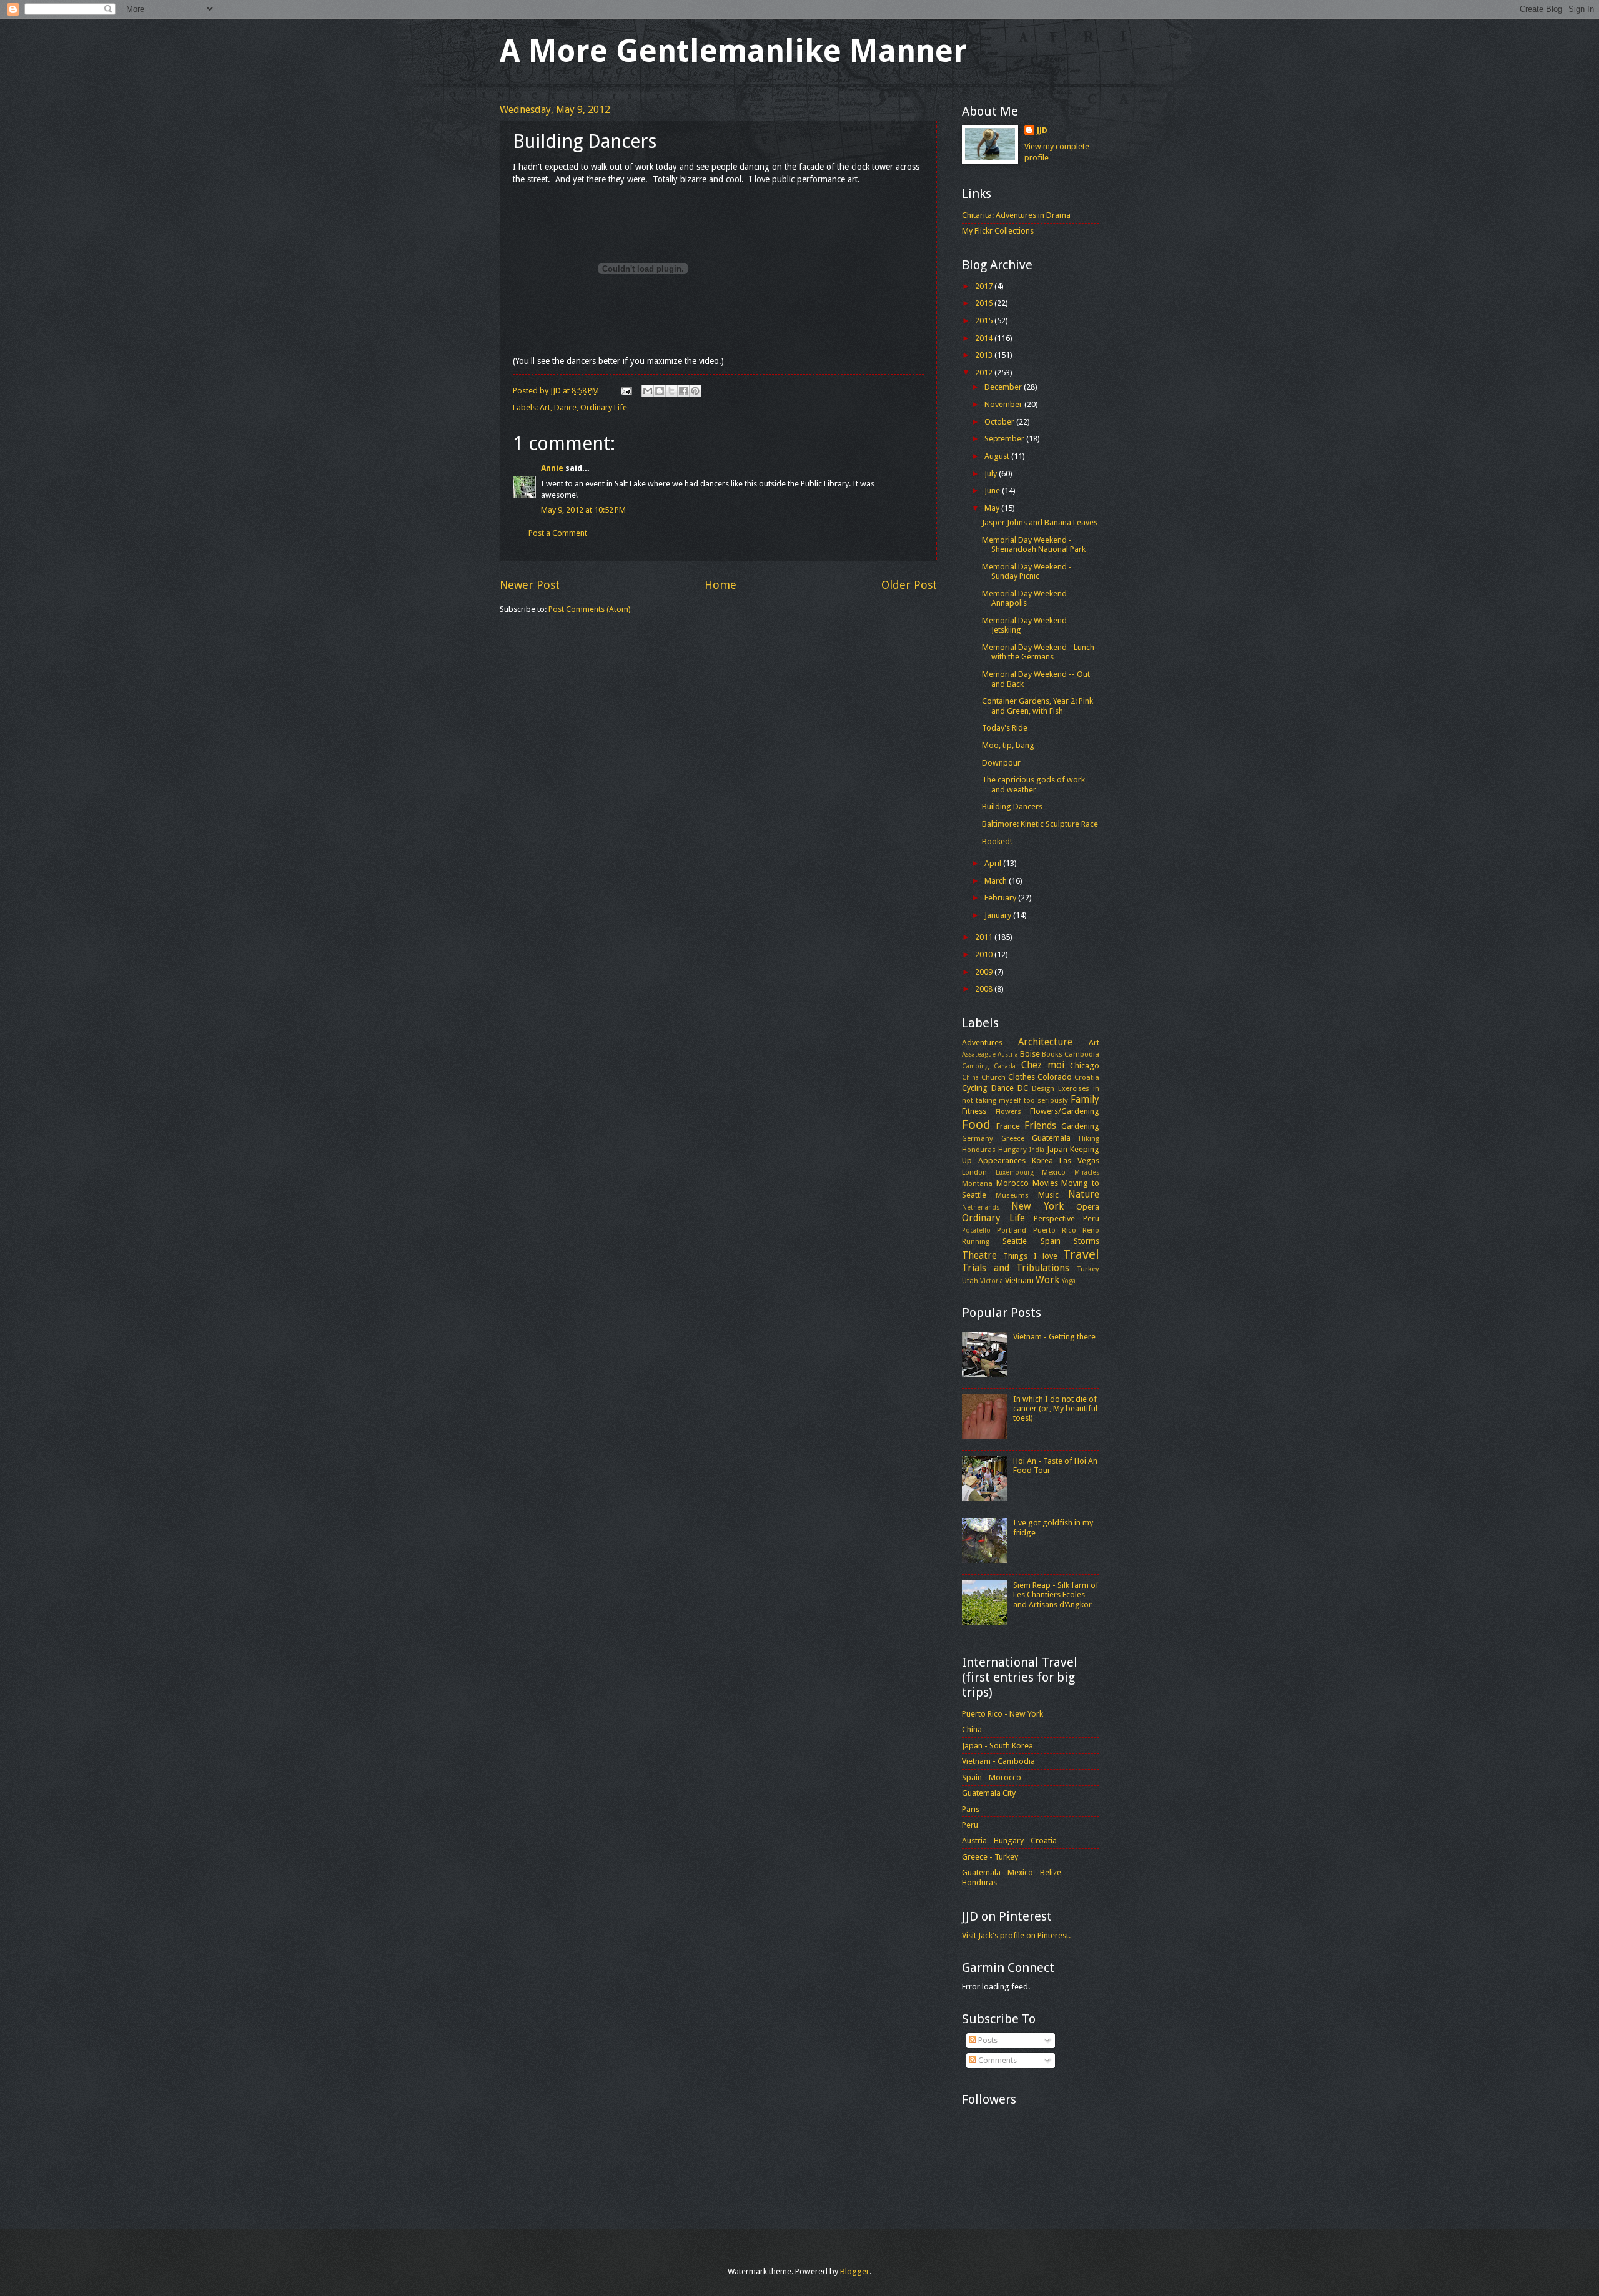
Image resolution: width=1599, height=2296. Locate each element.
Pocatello (976, 1230)
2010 (985, 954)
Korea (1042, 1160)
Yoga (1069, 1281)
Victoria (992, 1281)
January (999, 915)
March (997, 881)
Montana (977, 1183)
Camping (975, 1066)
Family (1085, 1100)
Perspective (1054, 1219)
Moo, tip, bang (1008, 745)
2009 (985, 972)
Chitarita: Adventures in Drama (1016, 215)
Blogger (855, 2271)
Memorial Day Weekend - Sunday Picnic (1027, 571)
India (1037, 1150)
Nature (1084, 1195)
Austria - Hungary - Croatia (1009, 1840)
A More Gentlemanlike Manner (733, 51)
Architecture (1045, 1042)
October (1000, 422)
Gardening (1080, 1126)
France (1008, 1126)
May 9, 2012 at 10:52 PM (583, 510)
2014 (985, 338)
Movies (1045, 1183)
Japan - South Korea (998, 1746)
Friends (1040, 1126)
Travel (1081, 1254)
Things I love (1030, 1256)
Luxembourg (1015, 1172)
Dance (565, 407)
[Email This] (648, 391)
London (974, 1172)
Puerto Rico (1055, 1230)
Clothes (1022, 1077)
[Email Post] (626, 391)
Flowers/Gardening (1065, 1111)
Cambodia (1082, 1054)
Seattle (1015, 1241)
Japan (1057, 1149)
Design (1043, 1088)
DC (1023, 1088)
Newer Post (530, 585)
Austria (1008, 1054)
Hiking (1089, 1138)
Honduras (979, 1150)
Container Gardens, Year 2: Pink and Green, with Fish (1037, 706)
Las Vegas (1079, 1160)
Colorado (1055, 1077)
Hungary (1012, 1150)
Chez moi (1043, 1065)
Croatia (1087, 1077)
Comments (997, 2060)
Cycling (975, 1088)
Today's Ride (1005, 728)
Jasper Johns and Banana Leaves (1040, 522)
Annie (552, 468)
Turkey (1088, 1269)
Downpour (1001, 763)
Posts (987, 2040)
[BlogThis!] (660, 391)
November (1004, 404)
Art (545, 407)
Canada (1005, 1066)
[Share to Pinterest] (695, 391)
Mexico (1054, 1172)
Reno (1091, 1230)
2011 (985, 937)
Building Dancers (1012, 806)
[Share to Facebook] (683, 391)
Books (1052, 1054)
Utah (970, 1281)
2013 (985, 355)
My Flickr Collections (998, 231)
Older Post (909, 585)
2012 (985, 372)
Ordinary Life (604, 407)
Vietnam (1019, 1280)
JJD (1042, 130)
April (994, 863)
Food (976, 1125)
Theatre (979, 1256)
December (1004, 387)
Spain (1051, 1241)
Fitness (974, 1111)
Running (976, 1241)
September (1005, 439)
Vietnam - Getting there (1054, 1337)
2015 (985, 321)
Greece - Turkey (990, 1857)
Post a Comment (558, 533)
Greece (1013, 1138)
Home (720, 585)
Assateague (979, 1054)
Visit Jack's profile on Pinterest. (1016, 1935)
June (993, 490)
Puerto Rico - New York (1002, 1714)
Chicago (1085, 1066)
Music (1048, 1195)
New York (1037, 1206)
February (1001, 898)
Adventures (982, 1042)
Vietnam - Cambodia (998, 1761)
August (998, 456)
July (992, 474)
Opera (1088, 1207)
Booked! (997, 841)
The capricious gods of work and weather (1033, 784)
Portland (1012, 1230)
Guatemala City (989, 1793)
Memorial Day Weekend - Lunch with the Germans (1038, 652)
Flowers (1008, 1111)
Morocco (1012, 1183)
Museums (1012, 1195)
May (993, 508)
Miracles (1087, 1172)
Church (993, 1077)
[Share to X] (671, 391)
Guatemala (1051, 1138)
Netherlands (981, 1207)
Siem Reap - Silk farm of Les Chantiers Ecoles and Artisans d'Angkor (1056, 1595)
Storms (1087, 1241)
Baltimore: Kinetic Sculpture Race (1040, 824)
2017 (985, 286)
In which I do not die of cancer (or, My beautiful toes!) (1055, 1409)
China (970, 1077)
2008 (985, 989)
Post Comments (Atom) (590, 609)
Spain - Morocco (992, 1777)
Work (1047, 1280)
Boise (1030, 1054)
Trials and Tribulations (1016, 1268)
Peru (1091, 1219)
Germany (978, 1138)
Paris (971, 1809)
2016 (985, 303)
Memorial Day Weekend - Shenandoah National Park (1034, 544)
